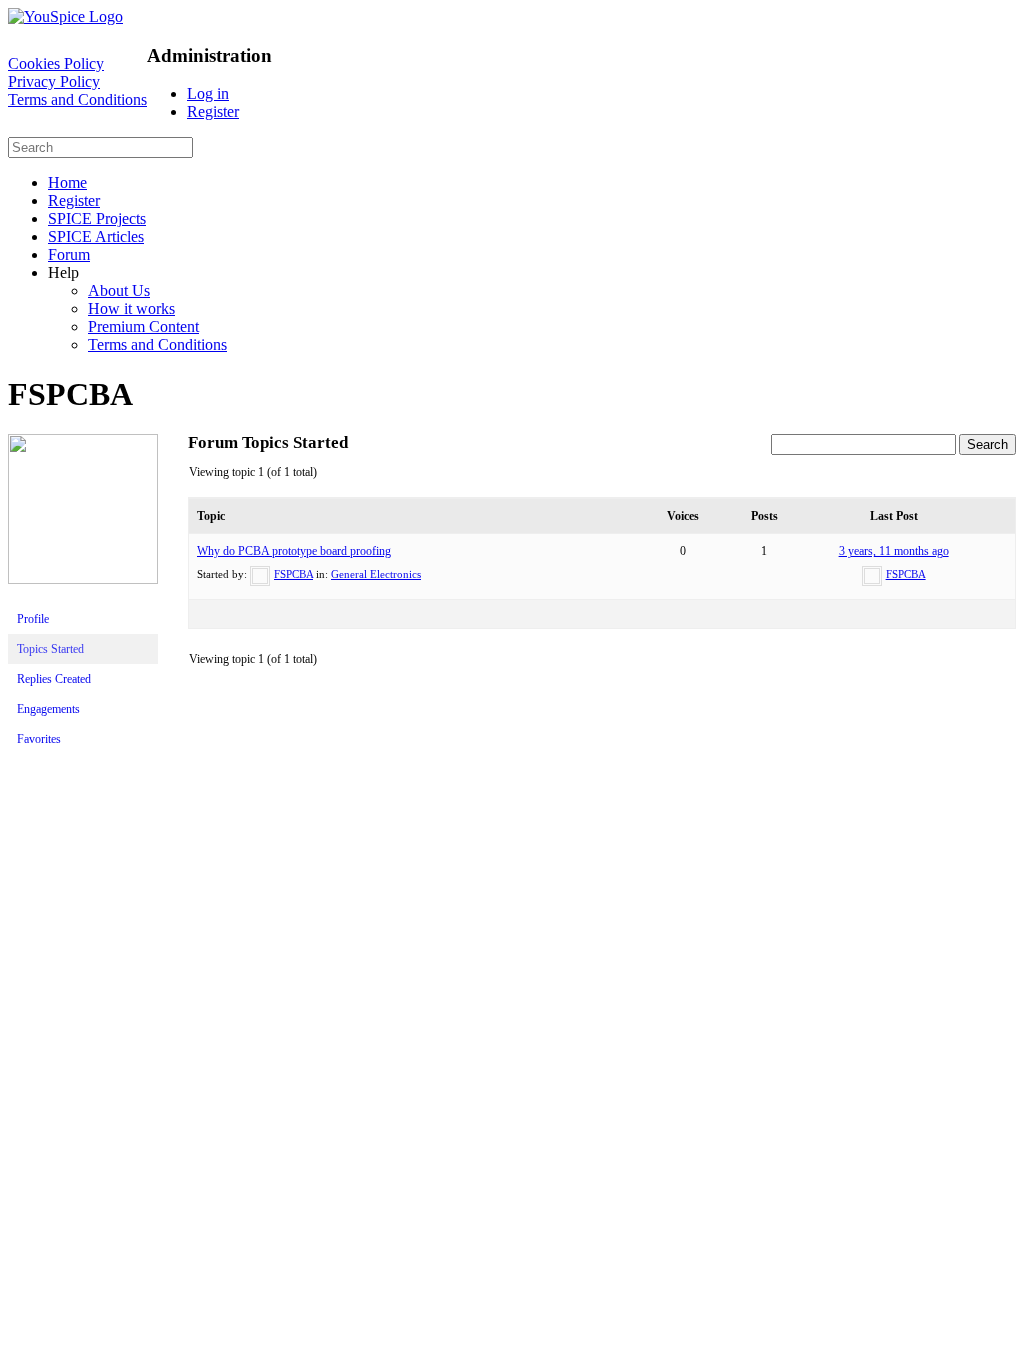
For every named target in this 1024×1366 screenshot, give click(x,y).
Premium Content (143, 326)
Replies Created (54, 679)
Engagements (48, 709)
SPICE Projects (97, 218)
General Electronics (376, 574)
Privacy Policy (54, 81)
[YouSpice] (65, 16)
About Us (119, 290)
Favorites (39, 739)
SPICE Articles (96, 236)
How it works (131, 308)
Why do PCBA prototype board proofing (294, 551)
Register (213, 111)
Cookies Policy (56, 63)
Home (67, 182)
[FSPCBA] (83, 580)
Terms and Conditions (77, 99)
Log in (208, 93)
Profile (33, 619)
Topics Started (50, 649)
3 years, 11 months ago (894, 551)
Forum (69, 254)
